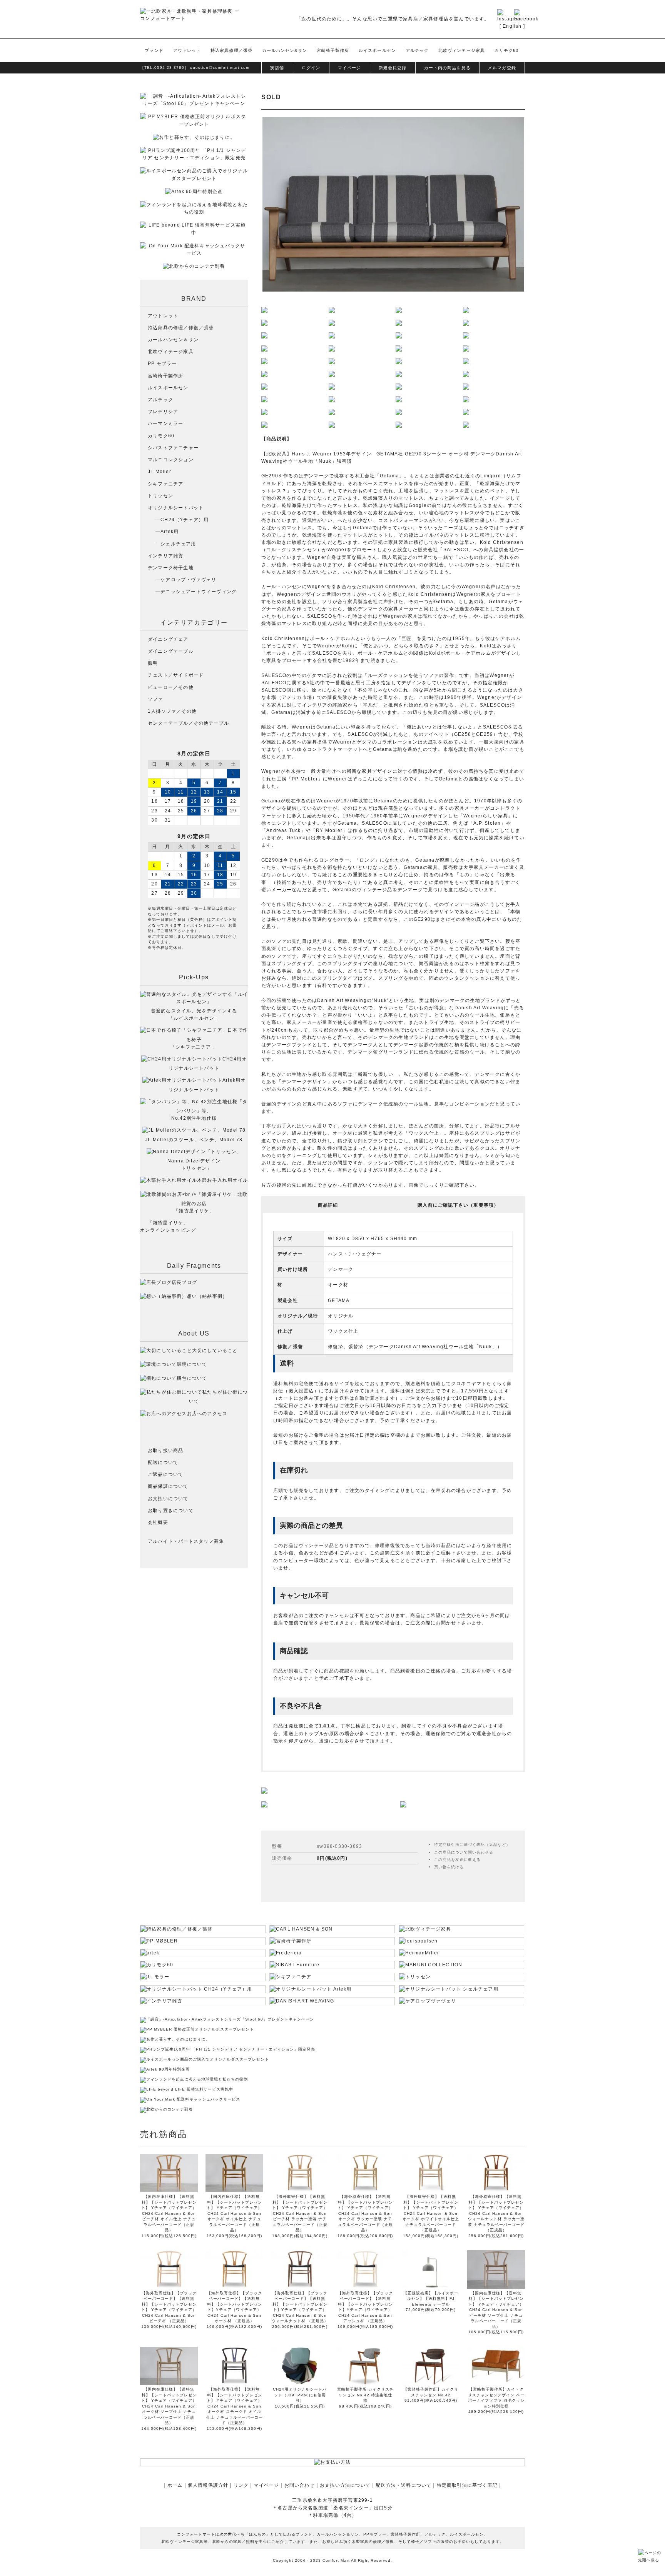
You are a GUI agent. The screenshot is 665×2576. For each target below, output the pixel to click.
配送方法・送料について (404, 2485)
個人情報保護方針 (208, 2485)
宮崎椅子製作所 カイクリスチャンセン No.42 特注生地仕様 (365, 2395)
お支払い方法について (345, 2485)
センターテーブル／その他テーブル (188, 723)
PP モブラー (162, 363)
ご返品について (165, 1474)
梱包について (192, 1378)
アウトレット (187, 50)
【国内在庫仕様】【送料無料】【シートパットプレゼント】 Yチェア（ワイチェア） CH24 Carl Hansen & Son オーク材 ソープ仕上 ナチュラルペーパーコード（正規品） (169, 2406)
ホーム (175, 2485)
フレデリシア (163, 412)
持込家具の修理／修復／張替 (181, 328)
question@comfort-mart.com (220, 68)
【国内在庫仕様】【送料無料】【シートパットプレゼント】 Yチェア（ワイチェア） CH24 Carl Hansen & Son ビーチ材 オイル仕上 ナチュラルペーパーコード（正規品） (169, 2213)
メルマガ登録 (502, 68)
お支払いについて (168, 1499)
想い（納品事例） (207, 1296)
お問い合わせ (300, 2485)
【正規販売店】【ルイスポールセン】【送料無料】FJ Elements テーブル (431, 2299)
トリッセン (160, 496)
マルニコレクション (171, 460)
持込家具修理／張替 (231, 50)
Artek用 (170, 532)
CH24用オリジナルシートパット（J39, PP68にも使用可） (300, 2395)
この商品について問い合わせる (464, 1852)
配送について (163, 1462)
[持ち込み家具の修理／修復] (403, 1804)
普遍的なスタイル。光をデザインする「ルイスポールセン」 (194, 1015)
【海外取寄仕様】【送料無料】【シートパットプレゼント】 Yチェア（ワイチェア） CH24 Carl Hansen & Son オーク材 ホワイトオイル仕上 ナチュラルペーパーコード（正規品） (431, 2213)
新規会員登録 (393, 68)
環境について (192, 1364)
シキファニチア (165, 484)
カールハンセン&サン (285, 50)
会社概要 (158, 1522)
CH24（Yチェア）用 (185, 520)
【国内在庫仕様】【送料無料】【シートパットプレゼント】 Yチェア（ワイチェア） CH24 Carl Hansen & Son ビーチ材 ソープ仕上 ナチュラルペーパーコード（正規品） (496, 2310)
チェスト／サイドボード (176, 675)
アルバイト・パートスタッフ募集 (186, 1541)
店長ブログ (184, 1282)
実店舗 (277, 68)
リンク (241, 2485)
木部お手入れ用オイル (222, 1180)
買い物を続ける (449, 1867)
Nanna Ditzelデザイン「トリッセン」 (194, 1165)
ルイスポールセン (377, 50)
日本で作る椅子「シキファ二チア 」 (209, 1038)
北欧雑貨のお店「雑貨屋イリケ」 (211, 1203)
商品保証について (168, 1486)
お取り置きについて (171, 1511)
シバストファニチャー (173, 448)
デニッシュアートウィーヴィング (199, 592)
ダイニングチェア (168, 639)
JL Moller (160, 472)
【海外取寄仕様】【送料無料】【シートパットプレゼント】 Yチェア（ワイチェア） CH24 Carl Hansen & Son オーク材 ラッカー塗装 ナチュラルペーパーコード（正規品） (365, 2213)
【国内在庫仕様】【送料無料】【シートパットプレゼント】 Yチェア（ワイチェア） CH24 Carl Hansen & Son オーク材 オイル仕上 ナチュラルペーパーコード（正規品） (234, 2213)
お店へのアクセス (207, 1414)
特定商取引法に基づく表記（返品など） (472, 1845)
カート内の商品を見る (447, 68)
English (512, 26)
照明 (153, 663)
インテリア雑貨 (165, 556)
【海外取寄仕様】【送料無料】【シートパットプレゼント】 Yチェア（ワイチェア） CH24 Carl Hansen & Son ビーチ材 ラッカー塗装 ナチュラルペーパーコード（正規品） (300, 2213)
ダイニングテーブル (171, 651)
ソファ (155, 699)
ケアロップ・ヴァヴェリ (188, 580)
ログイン (311, 68)
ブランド (154, 50)
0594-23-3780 (169, 68)
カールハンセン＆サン (173, 340)
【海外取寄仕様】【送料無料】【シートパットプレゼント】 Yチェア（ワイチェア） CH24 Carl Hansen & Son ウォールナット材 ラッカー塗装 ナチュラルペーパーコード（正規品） (496, 2213)
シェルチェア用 (178, 544)
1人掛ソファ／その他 (172, 711)
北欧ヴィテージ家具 (171, 352)
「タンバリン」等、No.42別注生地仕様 (209, 1110)
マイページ (350, 68)
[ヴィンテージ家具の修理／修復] (264, 1804)
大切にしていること (215, 1351)
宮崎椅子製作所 (333, 50)
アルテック (417, 50)
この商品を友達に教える (457, 1860)
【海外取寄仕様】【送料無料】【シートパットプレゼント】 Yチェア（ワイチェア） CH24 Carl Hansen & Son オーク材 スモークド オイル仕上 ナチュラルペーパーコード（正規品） (235, 2406)
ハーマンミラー (165, 423)
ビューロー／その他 (171, 687)
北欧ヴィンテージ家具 (462, 50)
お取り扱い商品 (165, 1451)
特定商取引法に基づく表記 (467, 2485)
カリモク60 (507, 50)
